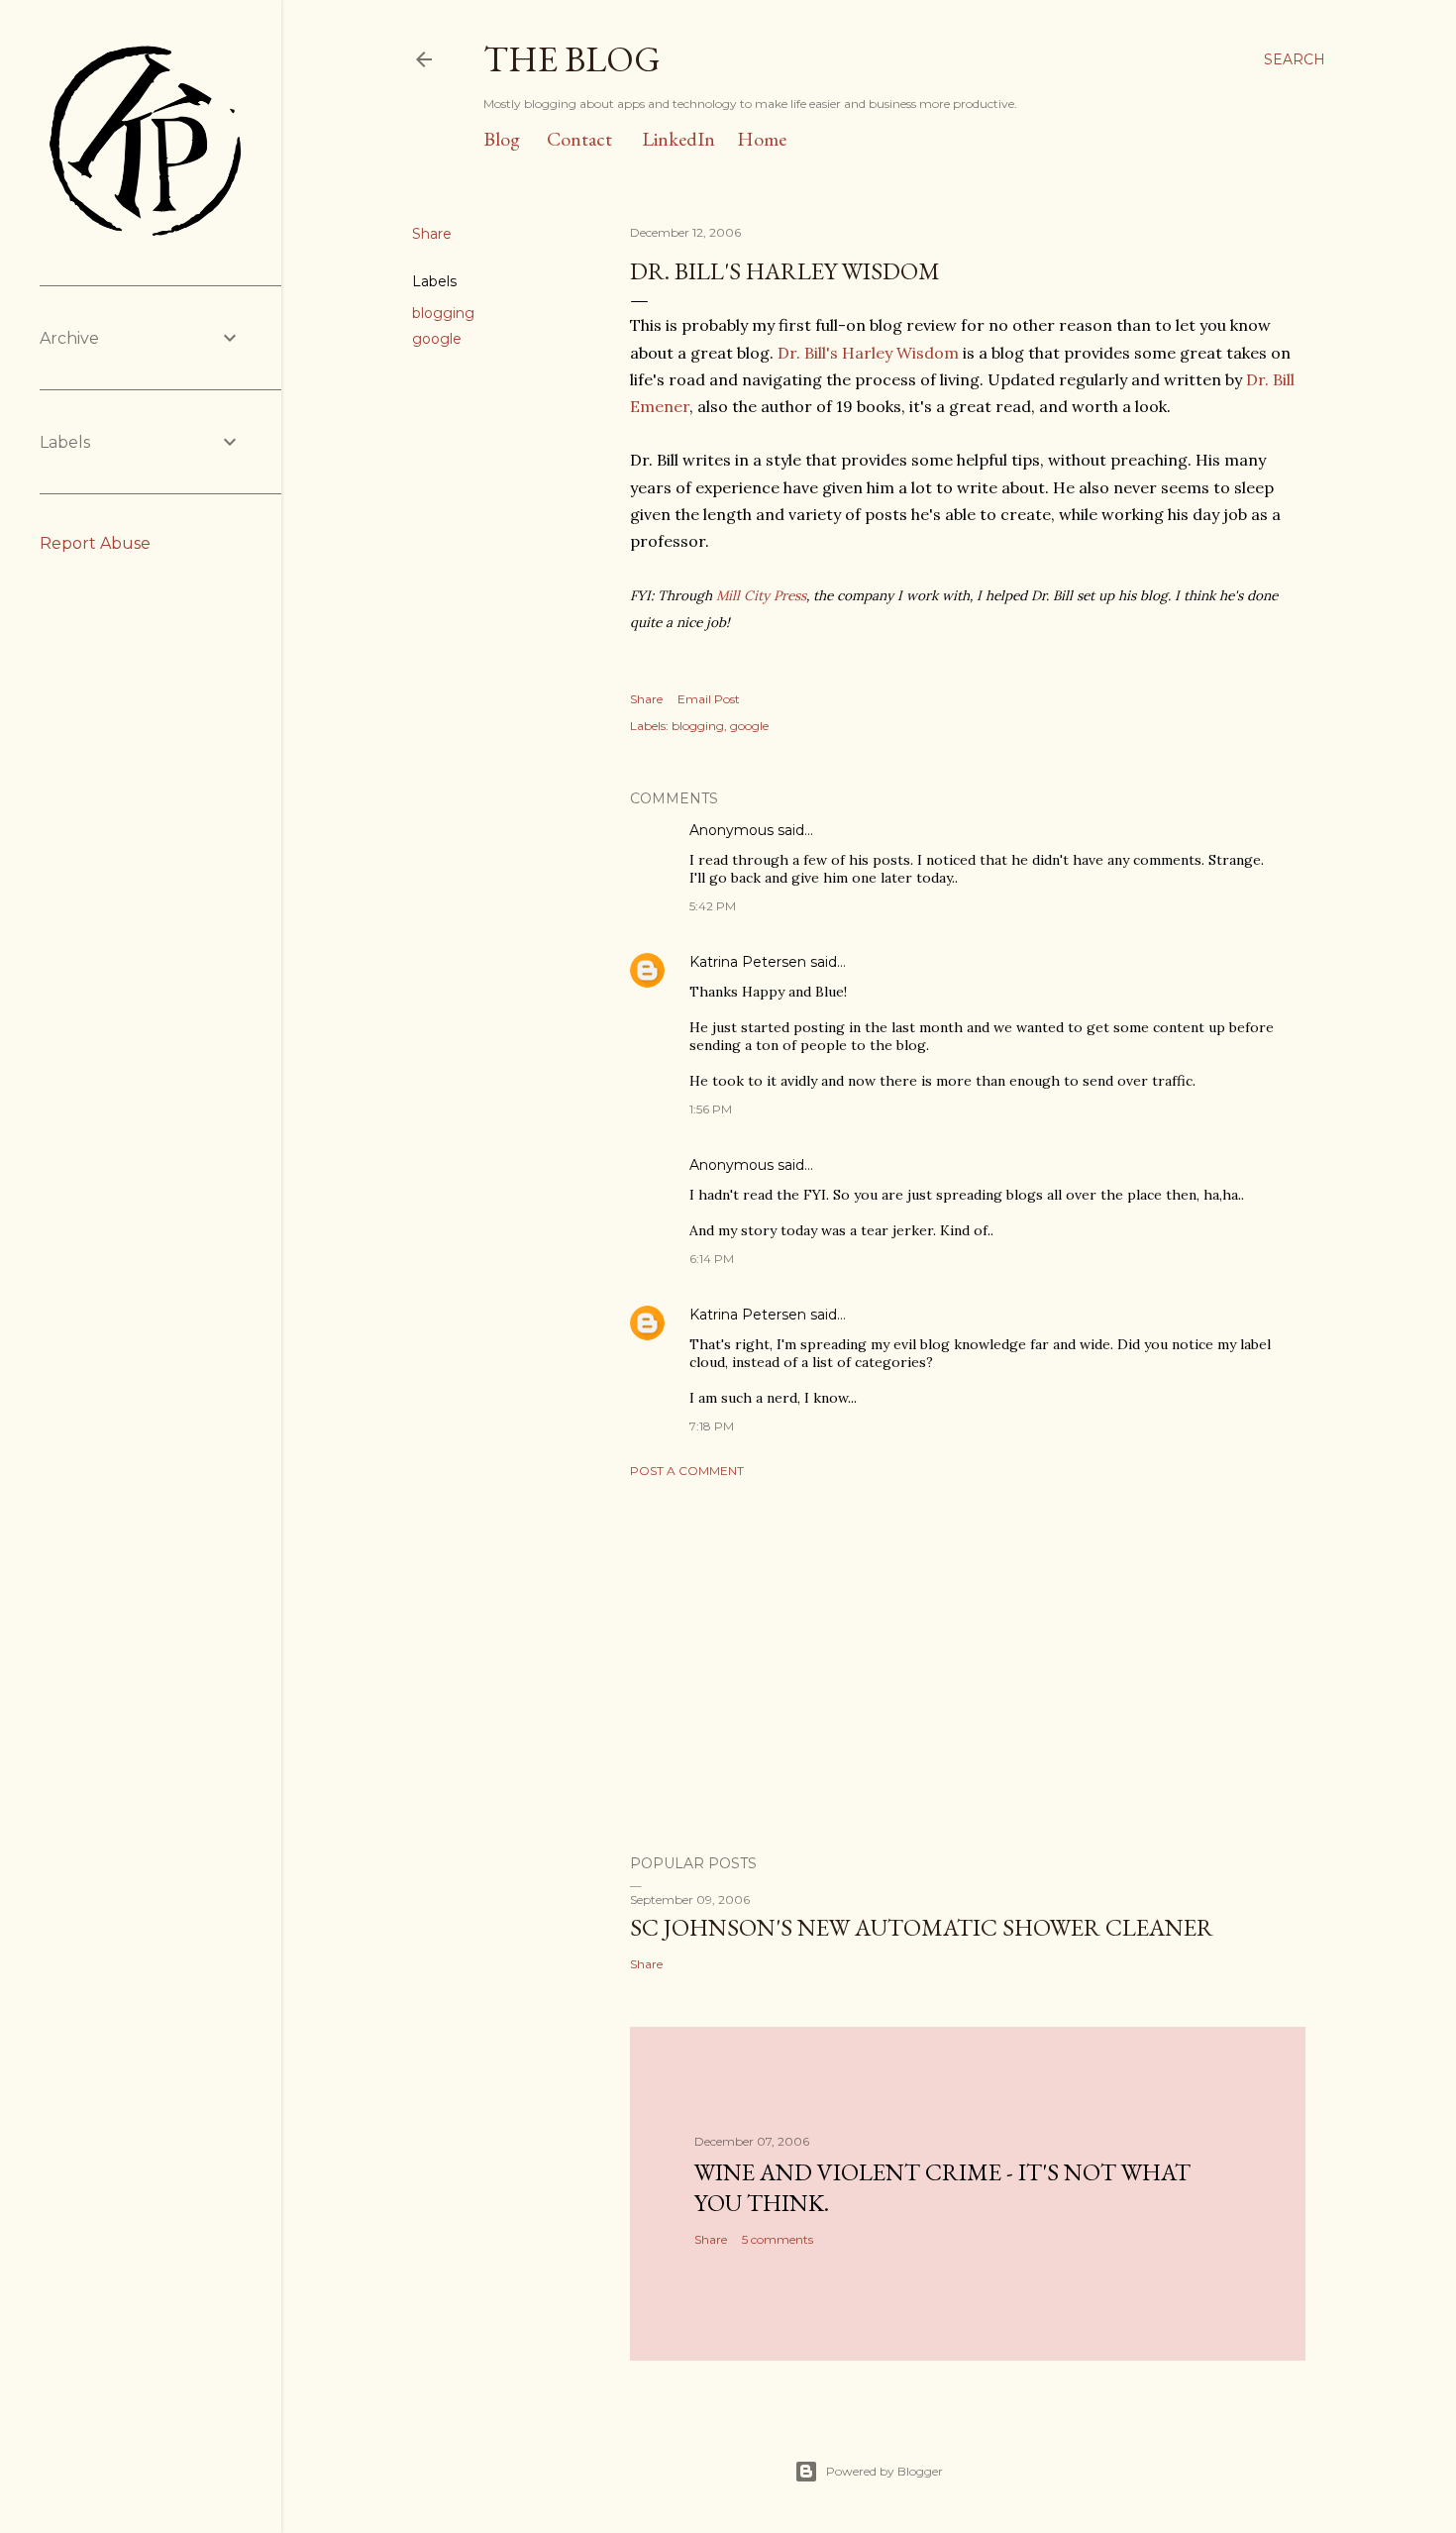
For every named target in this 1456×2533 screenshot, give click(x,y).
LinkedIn (678, 139)
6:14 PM (712, 1259)
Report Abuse (95, 543)
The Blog (572, 59)
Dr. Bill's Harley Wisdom (868, 353)
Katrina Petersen (748, 962)
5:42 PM (713, 906)
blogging (443, 313)
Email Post (709, 699)
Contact (579, 139)
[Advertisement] (968, 1666)
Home (762, 139)
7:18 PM (712, 1426)
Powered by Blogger (884, 2471)
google (437, 339)
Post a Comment (687, 1471)
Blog (502, 139)
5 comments (778, 2239)
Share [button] (432, 234)
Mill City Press (761, 595)
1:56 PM (711, 1109)
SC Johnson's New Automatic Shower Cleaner (922, 1927)
